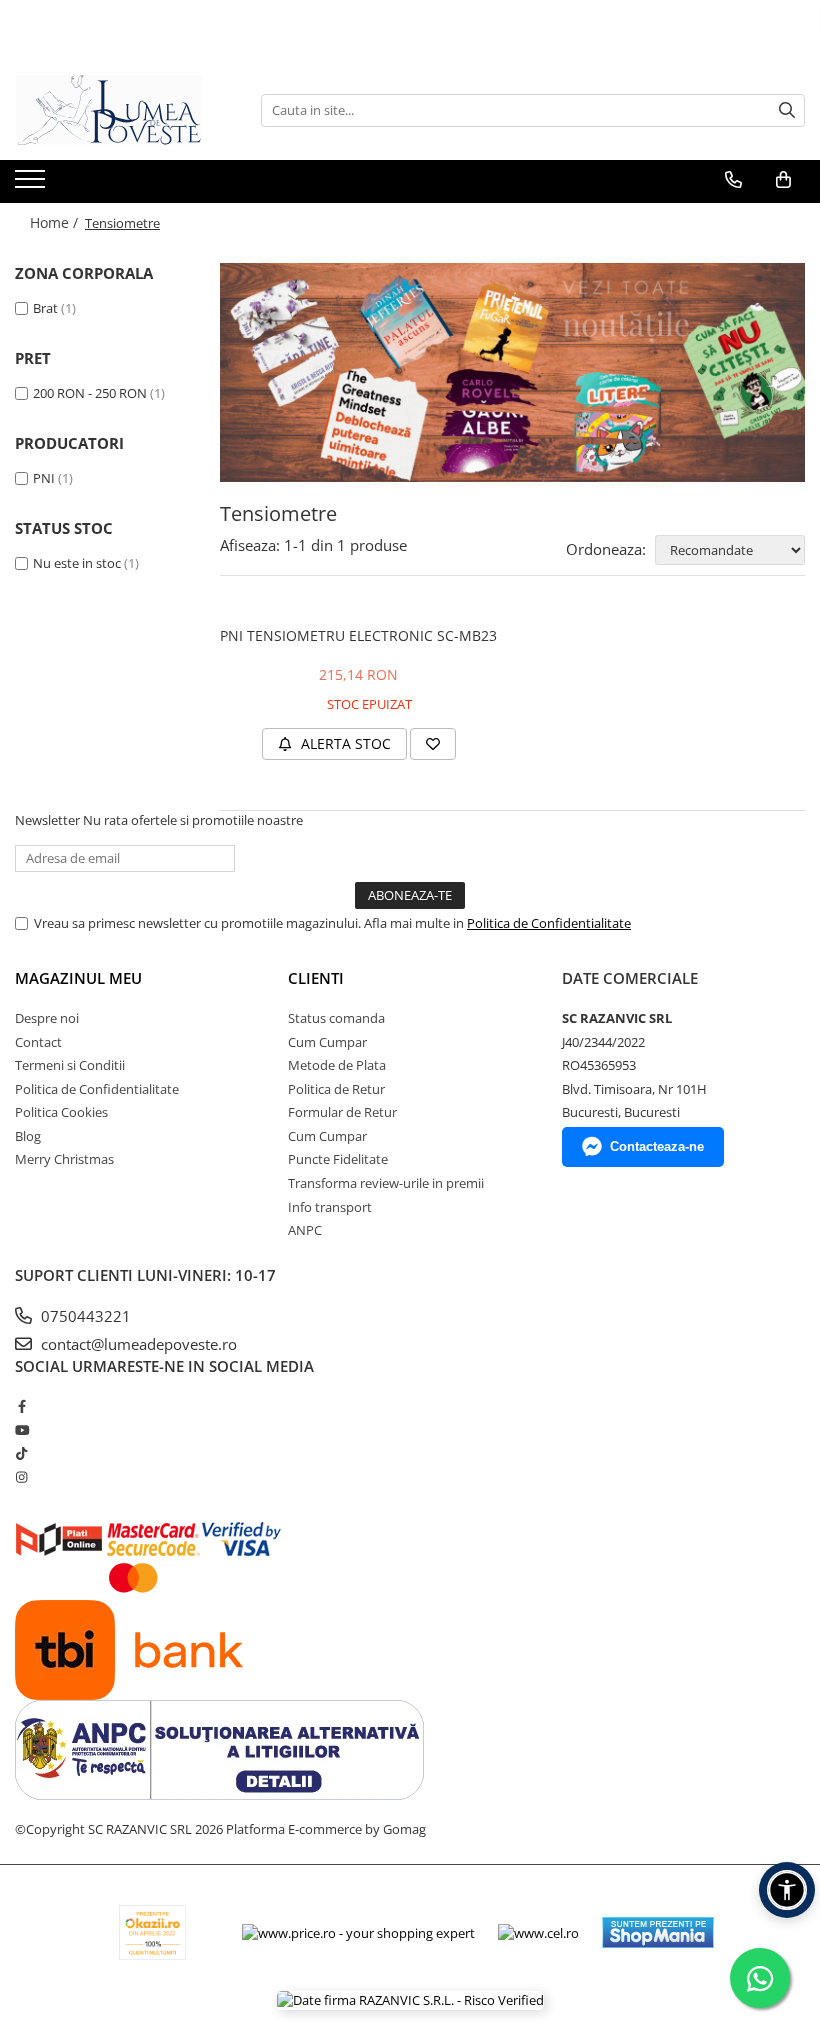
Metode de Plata (337, 1065)
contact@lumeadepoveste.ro (137, 1344)
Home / (56, 222)
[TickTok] (21, 1453)
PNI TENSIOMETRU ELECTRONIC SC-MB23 (358, 635)
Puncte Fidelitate (338, 1159)
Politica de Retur (336, 1089)
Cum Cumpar (327, 1042)
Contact (38, 1042)
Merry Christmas (64, 1159)
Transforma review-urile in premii (386, 1183)
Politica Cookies (61, 1112)
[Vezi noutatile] (512, 372)
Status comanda (336, 1018)
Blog (28, 1136)
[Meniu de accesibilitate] (787, 1890)
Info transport (330, 1207)
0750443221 (84, 1316)
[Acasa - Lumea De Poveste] (115, 110)
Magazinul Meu (78, 978)
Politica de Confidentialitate (549, 923)
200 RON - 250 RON (90, 393)
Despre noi (47, 1018)
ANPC (305, 1230)
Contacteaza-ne (657, 1146)
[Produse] (32, 185)
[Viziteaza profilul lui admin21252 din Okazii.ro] (153, 1932)
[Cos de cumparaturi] (783, 180)
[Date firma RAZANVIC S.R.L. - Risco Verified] (410, 2000)
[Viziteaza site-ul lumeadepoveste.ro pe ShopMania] (658, 1932)
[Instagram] (21, 1477)
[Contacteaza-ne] (733, 180)
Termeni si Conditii (70, 1065)
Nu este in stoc (77, 563)
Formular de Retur (342, 1112)
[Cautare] (787, 110)
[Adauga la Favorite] (433, 744)
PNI (44, 478)
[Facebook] (21, 1406)
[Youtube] (21, 1430)
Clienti (316, 978)
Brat (45, 308)
